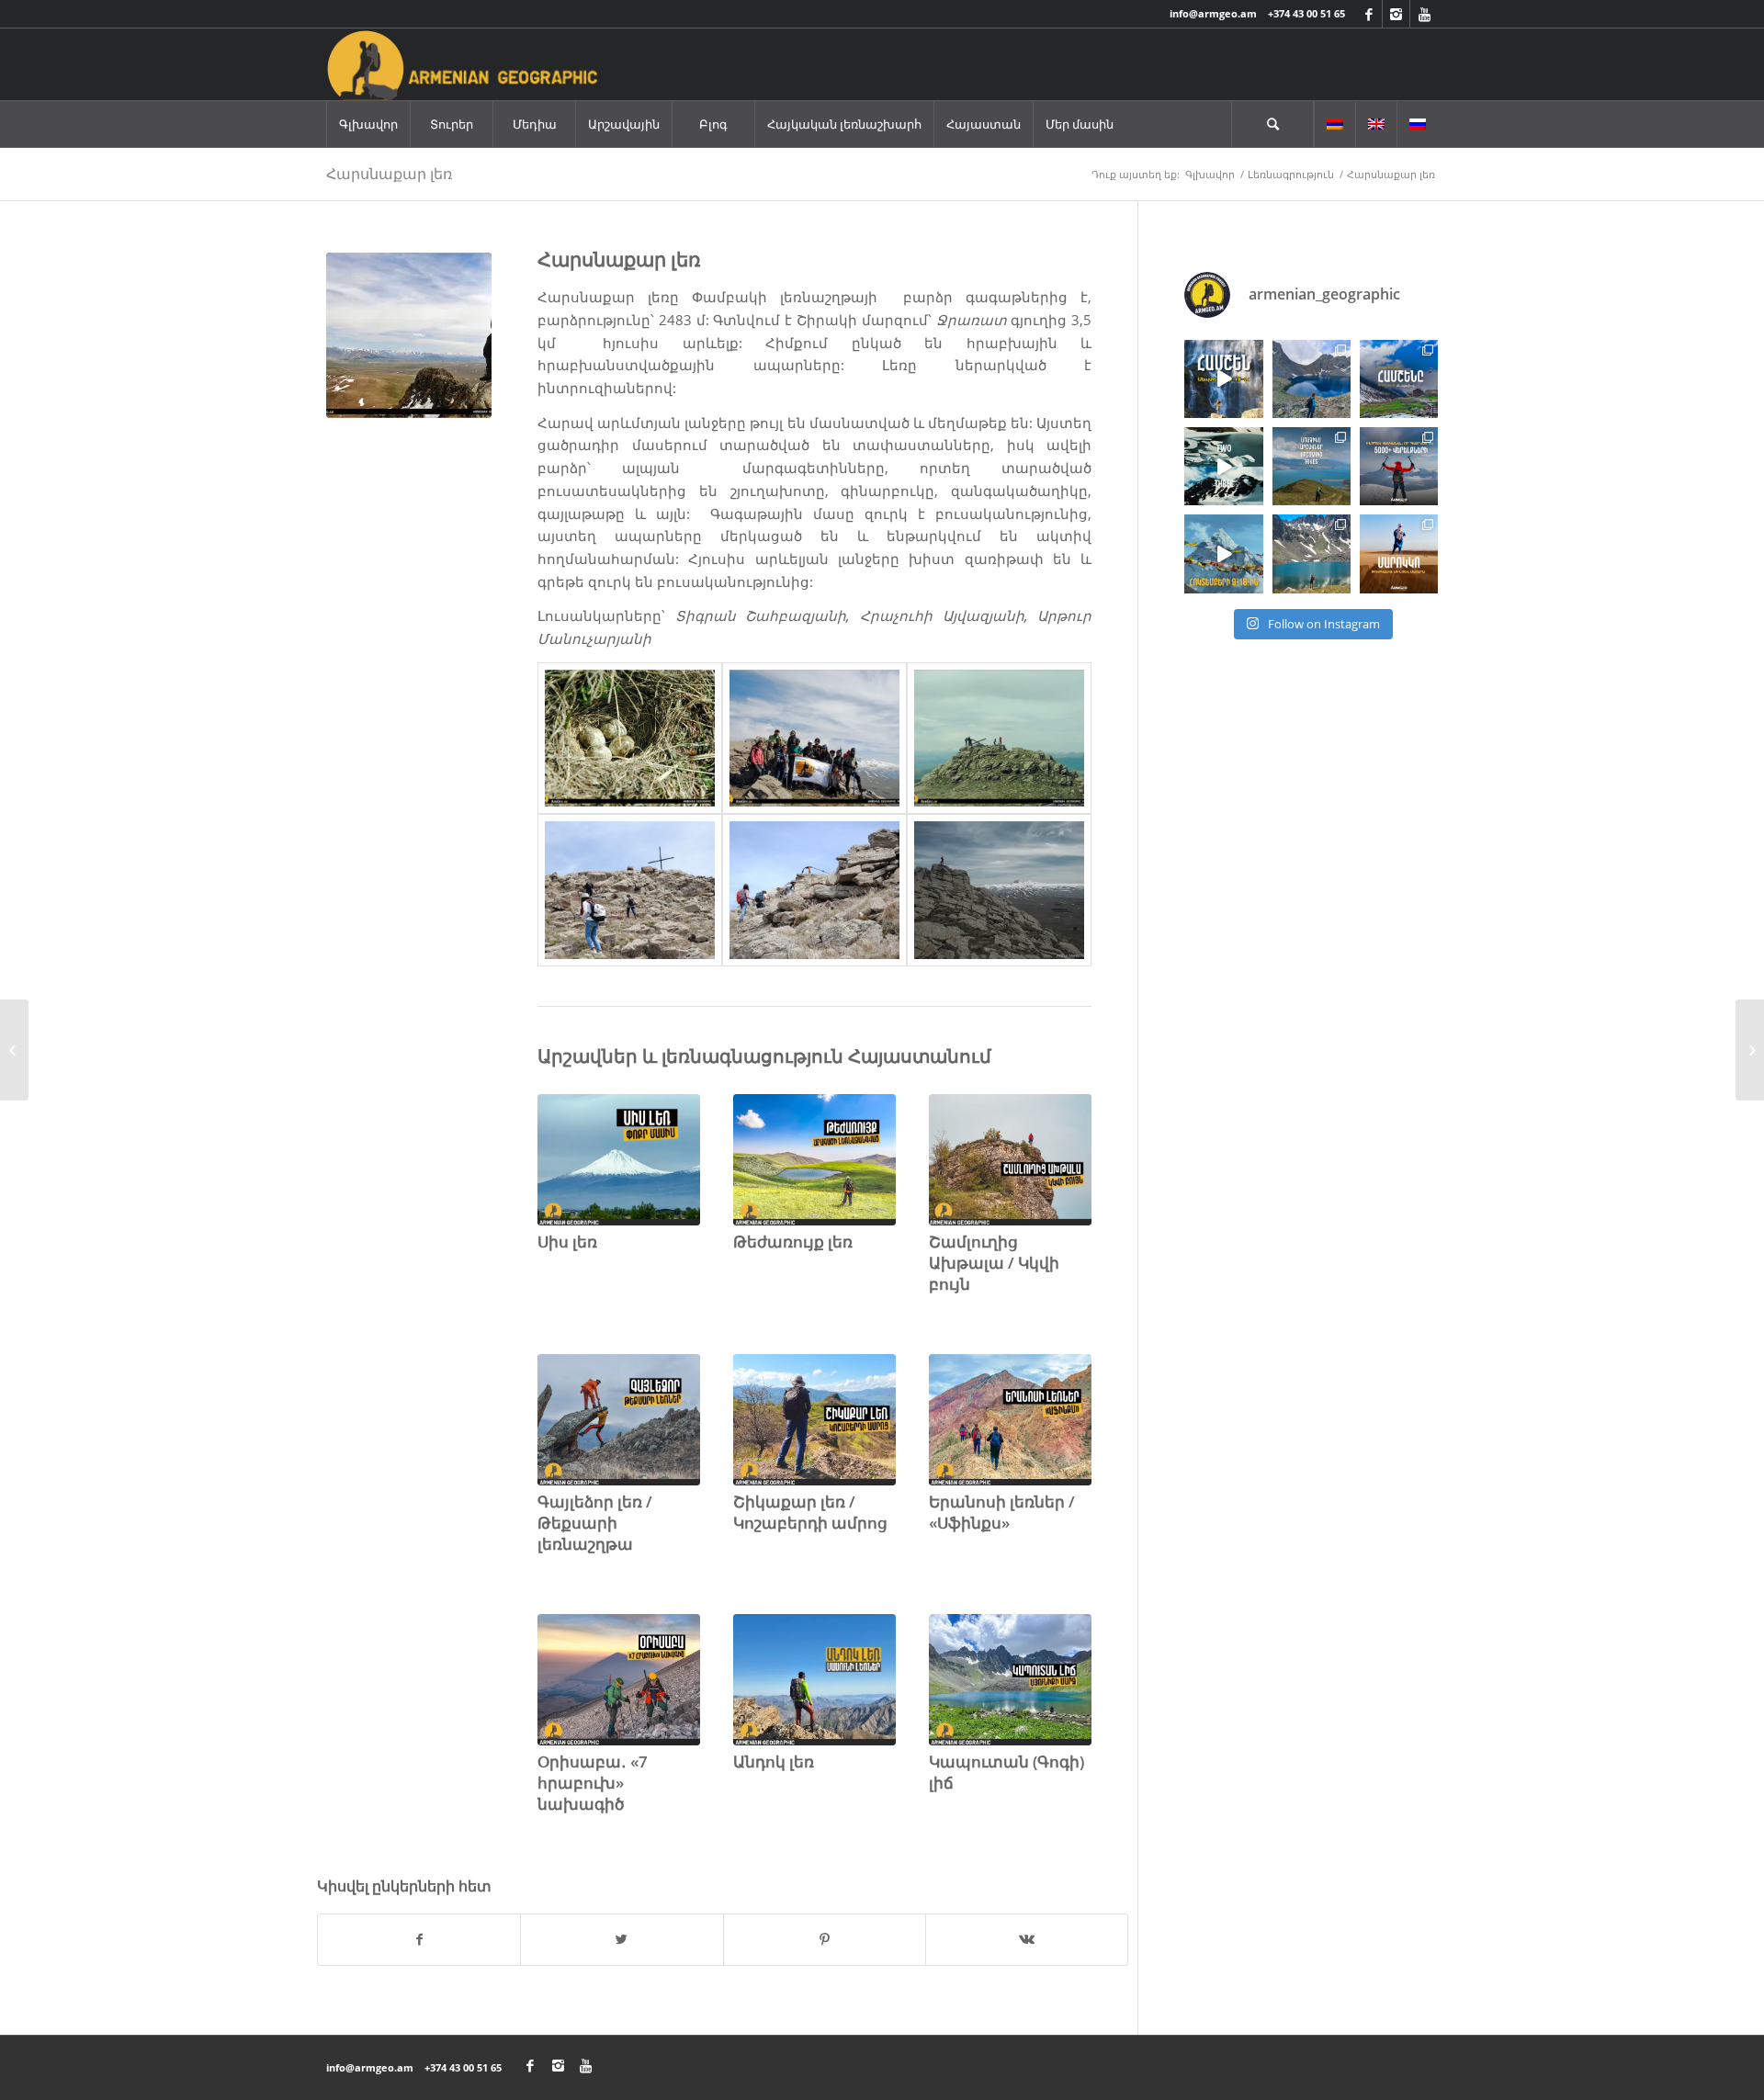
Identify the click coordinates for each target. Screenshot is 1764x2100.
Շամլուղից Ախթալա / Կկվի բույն (994, 1263)
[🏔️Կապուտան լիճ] (1312, 553)
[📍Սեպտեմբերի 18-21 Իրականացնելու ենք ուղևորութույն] (1223, 379)
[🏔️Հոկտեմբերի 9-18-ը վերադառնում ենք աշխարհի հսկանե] (1223, 553)
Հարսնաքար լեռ (389, 174)
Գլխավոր (1210, 174)
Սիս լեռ (567, 1242)
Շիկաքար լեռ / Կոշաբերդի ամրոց (810, 1512)
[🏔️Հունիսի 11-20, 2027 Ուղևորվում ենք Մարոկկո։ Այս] (1399, 553)
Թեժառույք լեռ (793, 1242)
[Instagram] (1396, 14)
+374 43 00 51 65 (1306, 13)
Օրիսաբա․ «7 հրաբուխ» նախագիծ (593, 1783)
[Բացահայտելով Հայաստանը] (14, 1050)
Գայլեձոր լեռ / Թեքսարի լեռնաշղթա (595, 1523)
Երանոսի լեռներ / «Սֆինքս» (1002, 1512)
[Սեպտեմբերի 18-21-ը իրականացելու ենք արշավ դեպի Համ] (1399, 379)
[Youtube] (1424, 14)
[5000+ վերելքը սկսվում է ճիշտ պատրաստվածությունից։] (1399, 466)
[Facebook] (1368, 14)
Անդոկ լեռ (774, 1761)
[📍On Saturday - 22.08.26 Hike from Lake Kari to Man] (1312, 466)
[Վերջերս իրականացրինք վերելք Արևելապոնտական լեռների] (1312, 379)
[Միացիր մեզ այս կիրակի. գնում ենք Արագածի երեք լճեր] (1223, 466)
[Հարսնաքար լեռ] (409, 335)
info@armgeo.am (1213, 13)
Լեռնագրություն (1291, 174)
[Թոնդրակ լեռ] (1750, 1050)
